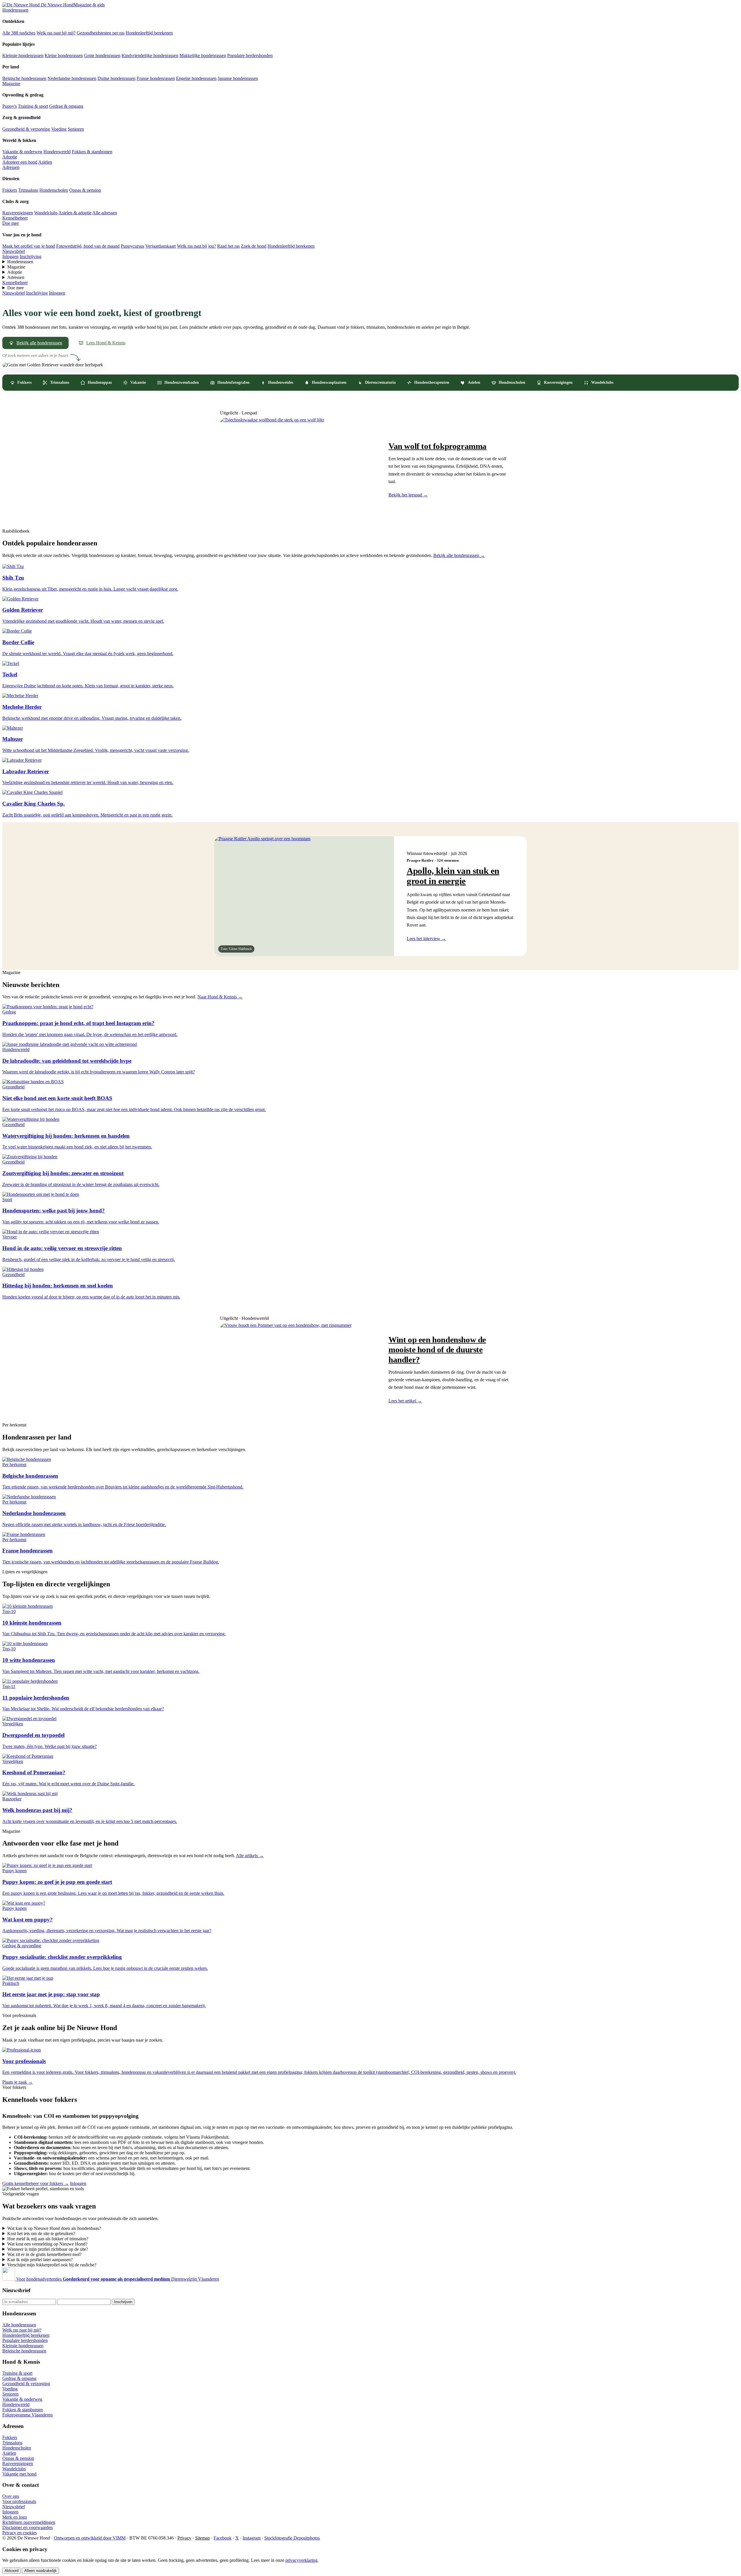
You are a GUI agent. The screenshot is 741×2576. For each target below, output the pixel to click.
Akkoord (12, 2571)
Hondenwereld (57, 152)
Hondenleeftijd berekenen (149, 33)
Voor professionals (19, 2501)
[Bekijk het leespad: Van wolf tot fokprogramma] (298, 469)
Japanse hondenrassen (238, 78)
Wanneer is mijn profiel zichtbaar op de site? (48, 2249)
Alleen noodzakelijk (41, 2571)
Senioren (76, 129)
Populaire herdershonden (250, 55)
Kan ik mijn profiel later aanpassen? (40, 2260)
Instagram (252, 2538)
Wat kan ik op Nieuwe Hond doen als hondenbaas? (54, 2228)
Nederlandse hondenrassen (72, 78)
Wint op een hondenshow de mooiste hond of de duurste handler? (437, 1349)
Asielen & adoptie (75, 213)
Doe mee (11, 223)
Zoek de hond (254, 246)
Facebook (223, 2538)
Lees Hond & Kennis (106, 343)
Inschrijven (123, 2302)
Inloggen (10, 256)
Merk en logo (15, 2517)
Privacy (184, 2538)
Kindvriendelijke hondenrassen (150, 55)
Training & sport (33, 106)
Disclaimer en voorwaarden (27, 2527)
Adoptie (10, 157)
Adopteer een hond (20, 162)
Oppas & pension (85, 190)
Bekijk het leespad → (408, 495)
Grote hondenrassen (102, 55)
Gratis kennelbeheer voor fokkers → (36, 2183)
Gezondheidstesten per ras (101, 33)
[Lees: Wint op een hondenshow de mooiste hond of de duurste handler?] (298, 1369)
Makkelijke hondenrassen (203, 55)
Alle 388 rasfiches (19, 33)
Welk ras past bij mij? (56, 33)
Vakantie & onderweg (22, 152)
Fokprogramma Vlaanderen (27, 2415)
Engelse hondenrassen (196, 78)
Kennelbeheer (15, 218)
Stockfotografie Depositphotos (292, 2538)
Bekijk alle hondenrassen (39, 343)
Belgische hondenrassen (24, 78)
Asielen (45, 162)
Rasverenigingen (18, 213)
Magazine (11, 84)
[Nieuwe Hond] (9, 2279)
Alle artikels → (250, 1856)
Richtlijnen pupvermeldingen (29, 2522)
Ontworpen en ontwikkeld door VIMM (90, 2538)
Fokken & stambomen (92, 152)
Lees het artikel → (405, 1401)
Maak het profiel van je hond (29, 246)
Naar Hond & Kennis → (220, 997)
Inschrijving (31, 256)
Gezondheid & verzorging (26, 129)
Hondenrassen (15, 10)
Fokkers (10, 190)
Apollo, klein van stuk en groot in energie (453, 876)
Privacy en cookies (20, 2533)
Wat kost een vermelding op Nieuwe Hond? (47, 2244)
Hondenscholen (54, 190)
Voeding (59, 129)
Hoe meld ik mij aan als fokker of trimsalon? (48, 2239)
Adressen (11, 167)
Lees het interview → (426, 939)
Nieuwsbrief (14, 251)
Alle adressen (105, 213)
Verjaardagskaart (161, 246)
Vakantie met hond (19, 2474)
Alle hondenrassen (19, 2325)
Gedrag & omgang (66, 106)
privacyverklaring (301, 2560)
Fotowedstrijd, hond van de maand (88, 246)
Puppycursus (132, 246)
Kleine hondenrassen (64, 55)
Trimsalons (28, 190)
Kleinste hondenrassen (23, 55)
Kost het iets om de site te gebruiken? (41, 2234)
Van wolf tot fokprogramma (438, 446)
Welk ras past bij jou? (196, 246)
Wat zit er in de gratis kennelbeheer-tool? (44, 2254)
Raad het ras (228, 246)
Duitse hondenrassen (117, 78)
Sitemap (202, 2538)
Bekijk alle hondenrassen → (459, 555)
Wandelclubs (46, 213)
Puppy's (10, 106)
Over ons (11, 2496)
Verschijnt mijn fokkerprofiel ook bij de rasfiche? (52, 2265)
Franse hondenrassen (156, 78)
